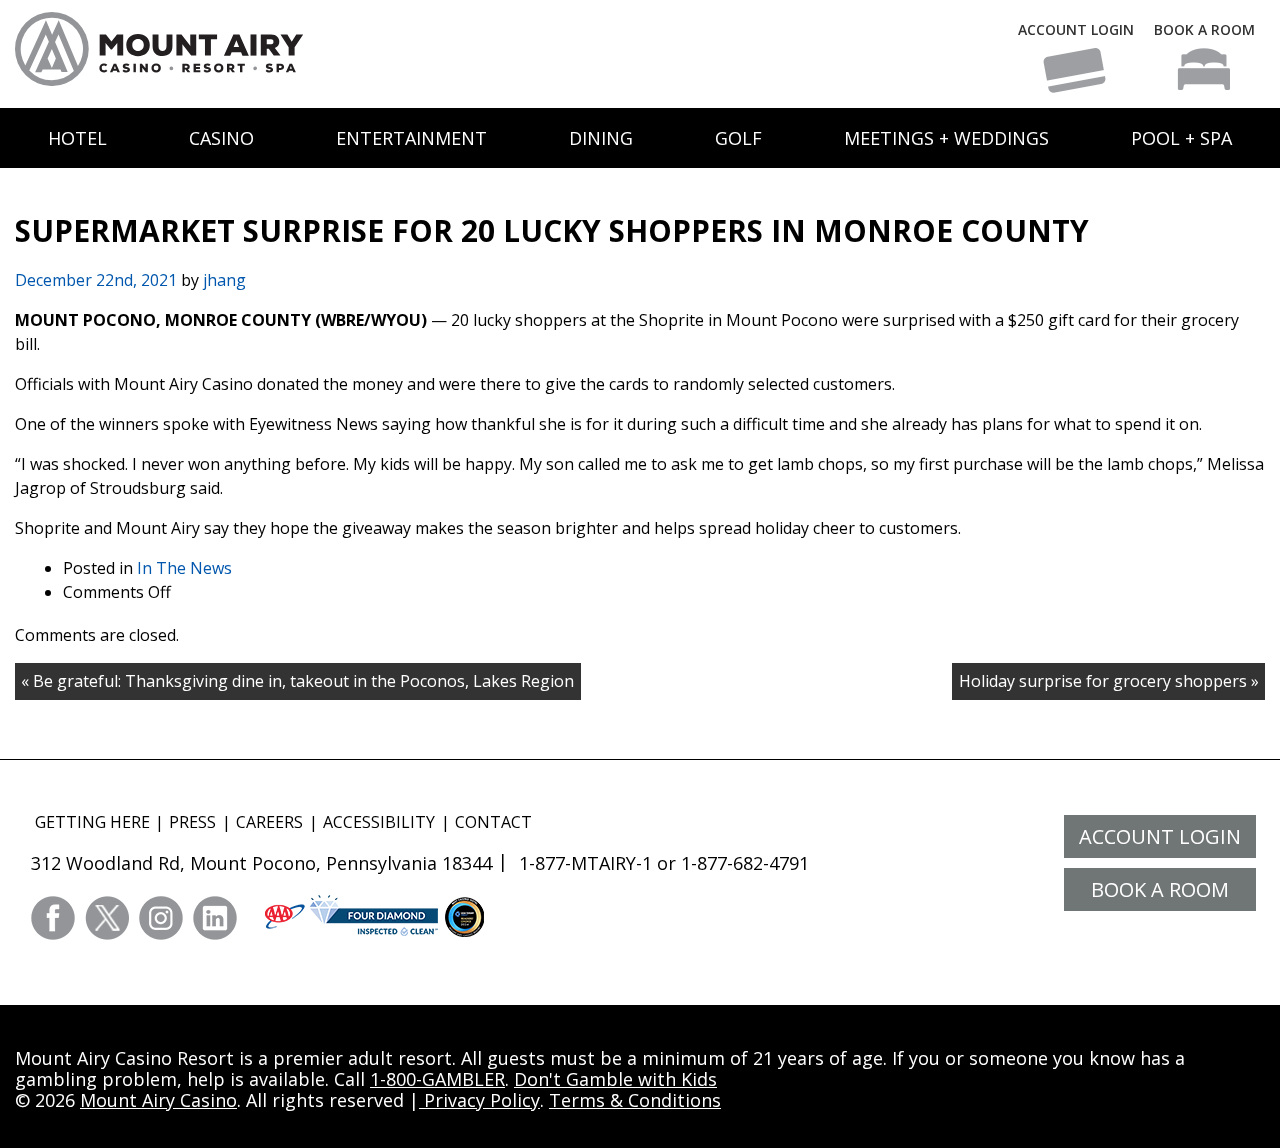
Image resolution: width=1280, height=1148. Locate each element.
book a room (1160, 889)
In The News (184, 568)
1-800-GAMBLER (437, 1079)
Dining (601, 138)
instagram (161, 918)
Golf (738, 138)
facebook (53, 918)
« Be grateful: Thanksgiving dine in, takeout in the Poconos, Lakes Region (297, 681)
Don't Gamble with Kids (615, 1079)
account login (1160, 836)
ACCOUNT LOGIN (1076, 29)
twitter (107, 918)
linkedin (215, 918)
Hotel (77, 138)
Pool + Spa (1181, 138)
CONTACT (493, 822)
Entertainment (411, 138)
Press (192, 822)
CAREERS (269, 822)
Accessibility (379, 822)
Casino (221, 138)
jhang (224, 280)
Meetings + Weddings (946, 138)
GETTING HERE (92, 822)
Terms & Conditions (635, 1100)
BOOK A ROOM (1204, 29)
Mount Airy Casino (158, 1100)
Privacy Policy (479, 1100)
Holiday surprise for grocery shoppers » (1109, 681)
